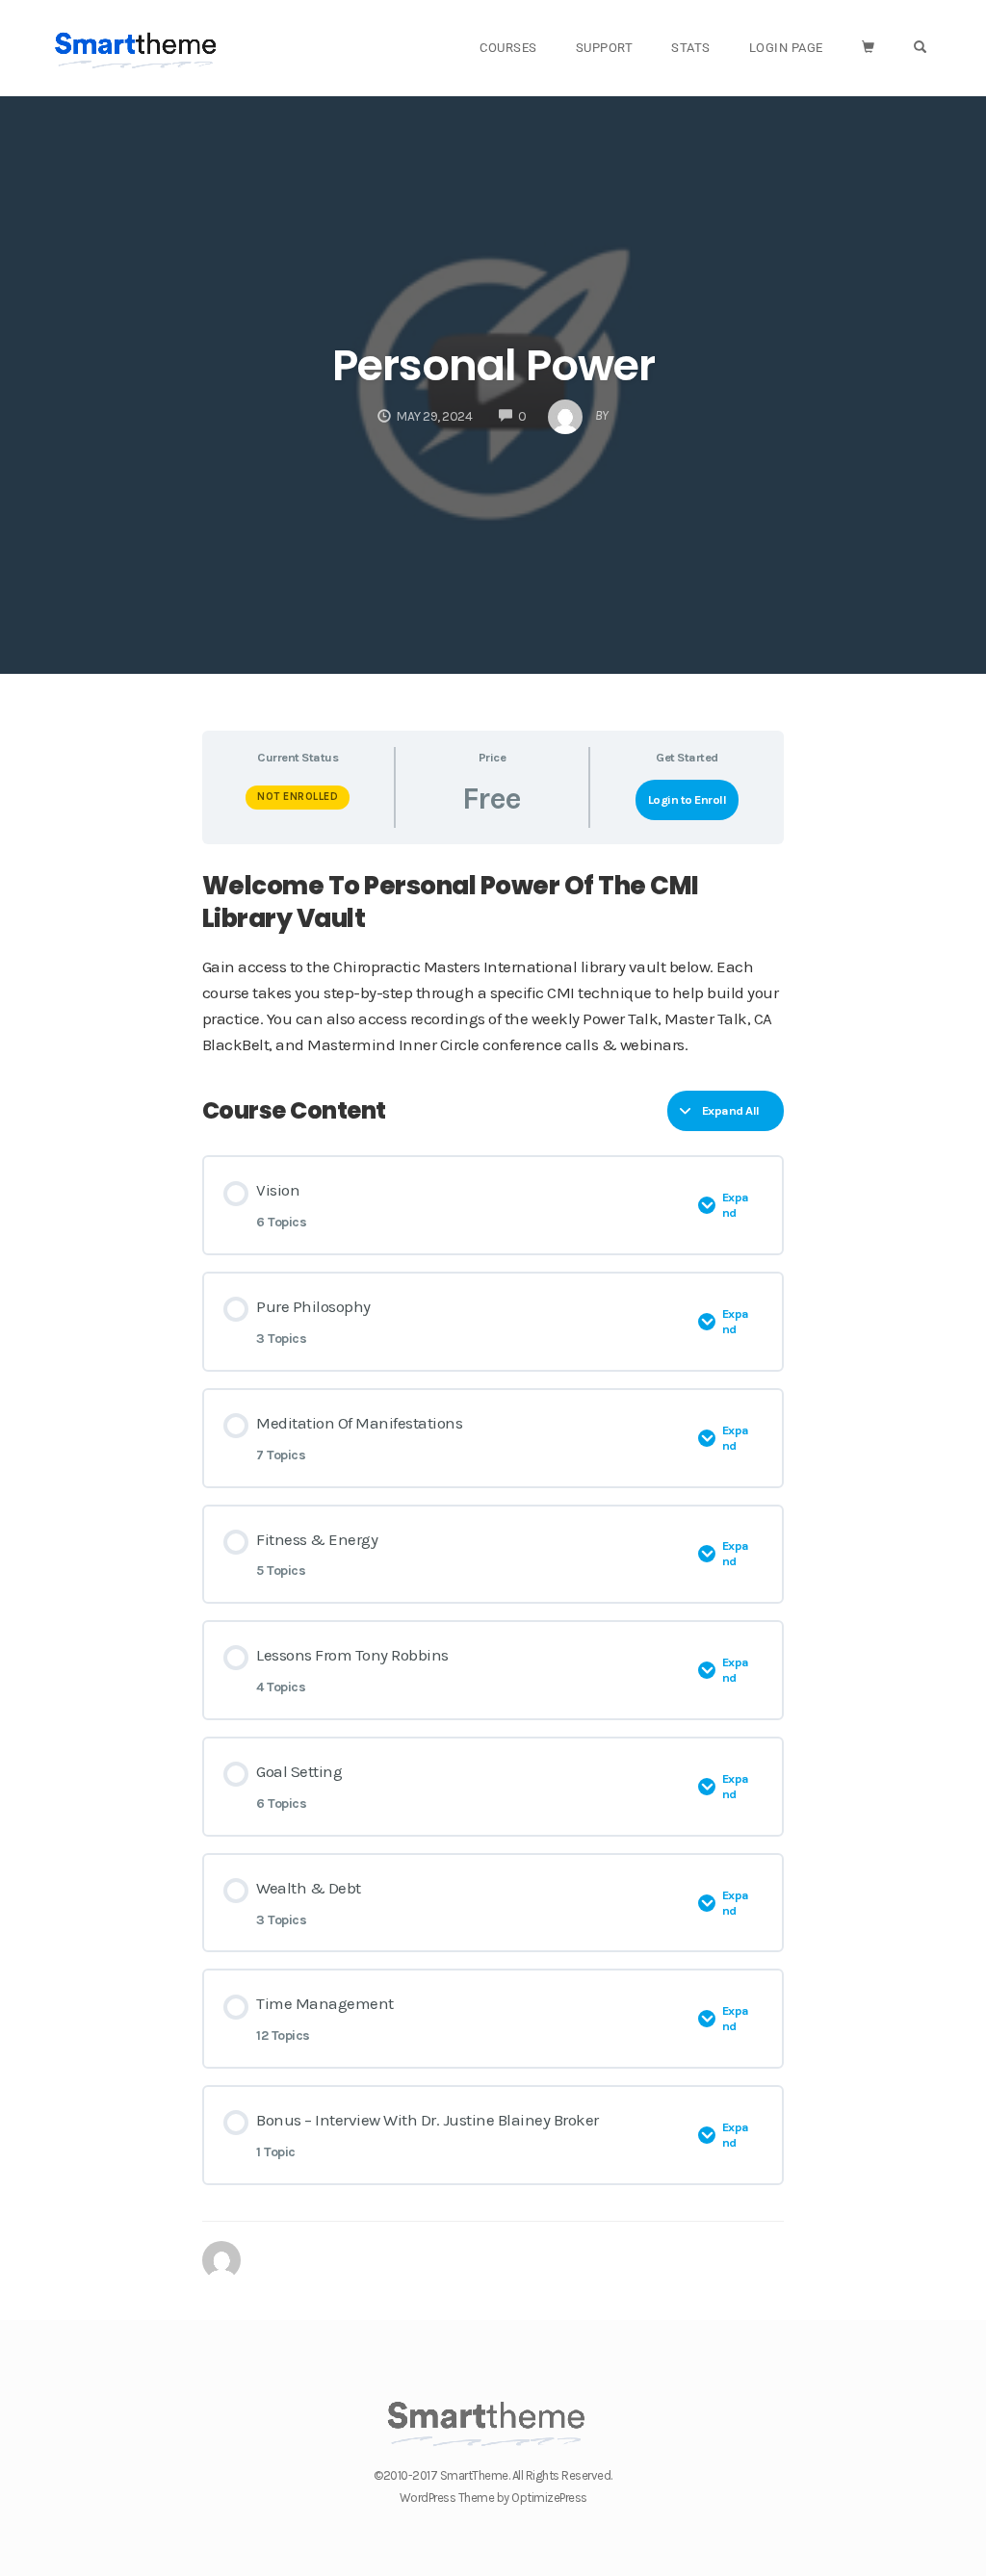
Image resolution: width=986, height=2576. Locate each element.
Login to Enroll (688, 799)
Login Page (786, 48)
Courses (508, 48)
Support (605, 48)
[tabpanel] (493, 964)
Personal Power (493, 365)
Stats (691, 48)
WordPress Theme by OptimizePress (493, 2498)
